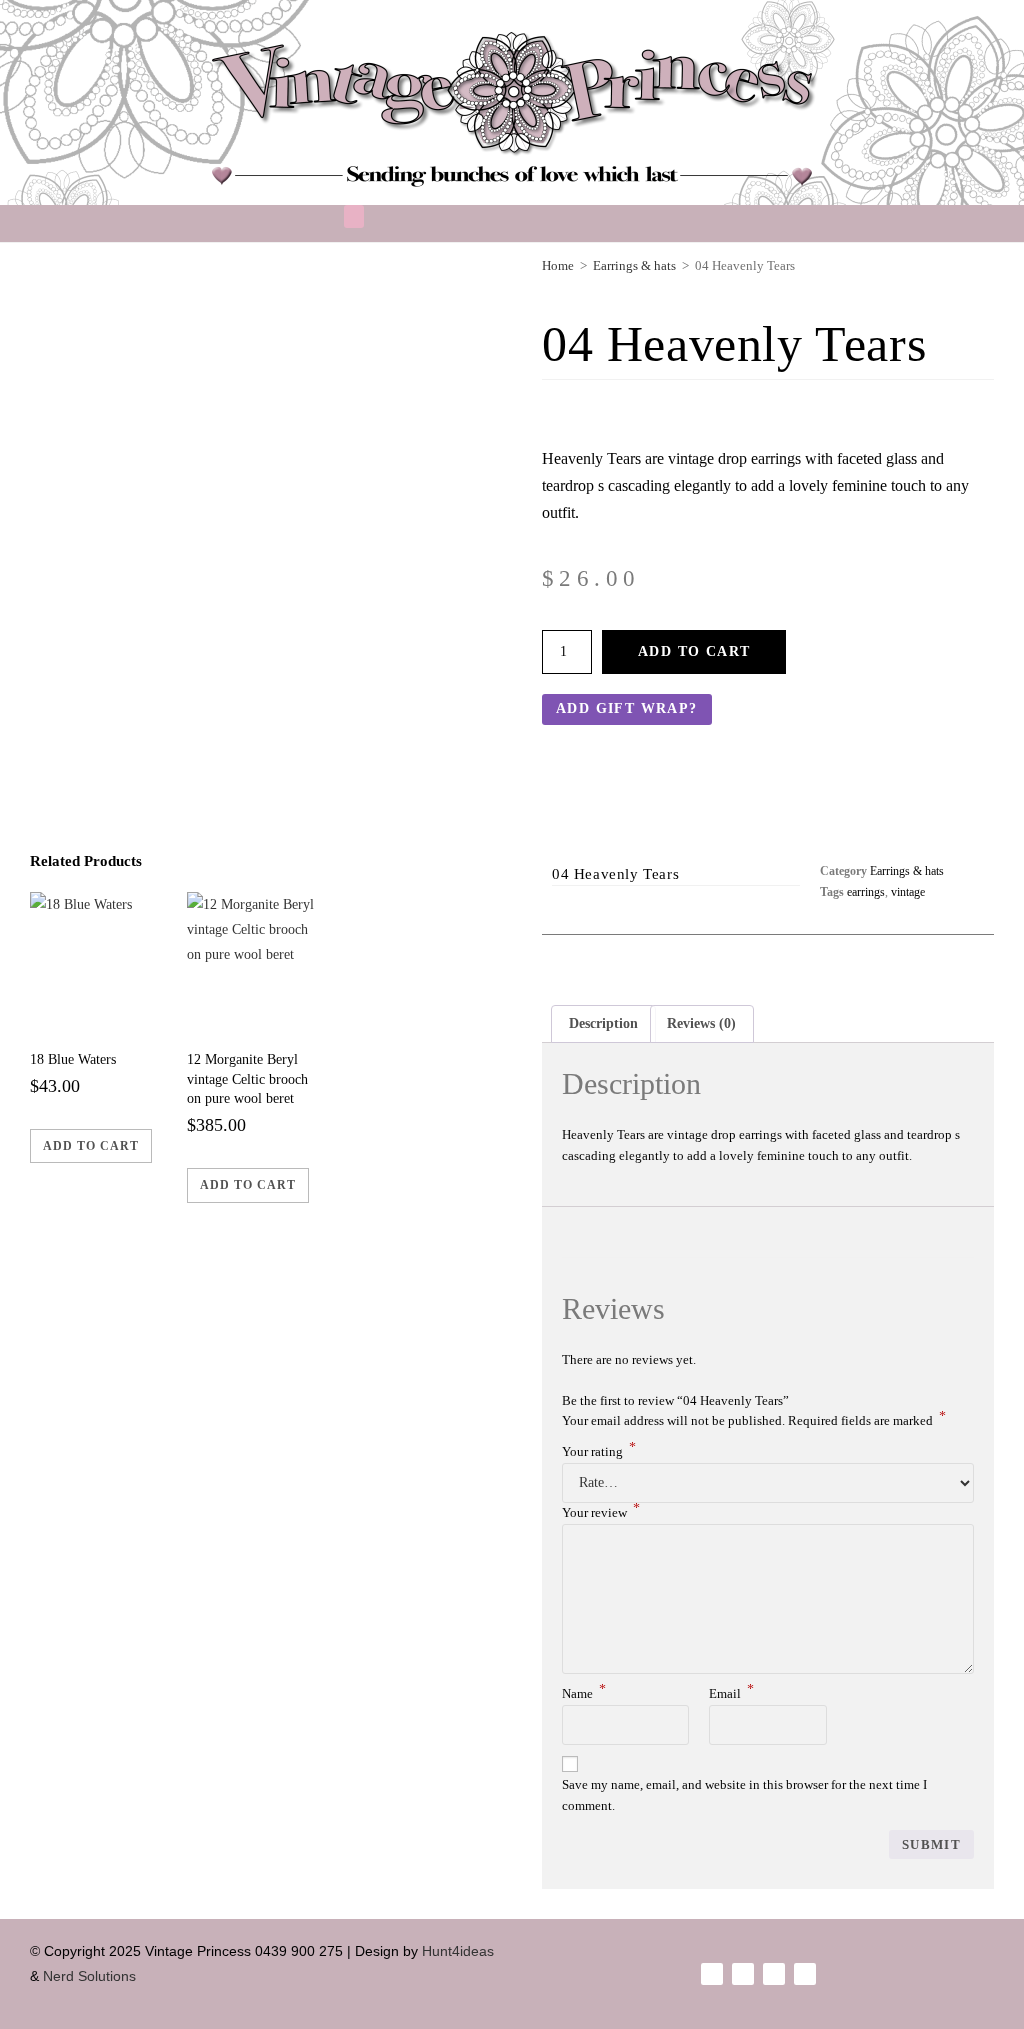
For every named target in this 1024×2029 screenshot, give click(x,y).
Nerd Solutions (91, 1976)
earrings (866, 892)
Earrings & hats (907, 871)
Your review (601, 1512)
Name (584, 1693)
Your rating (599, 1451)
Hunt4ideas (458, 1951)
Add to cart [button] (91, 1146)
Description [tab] (603, 1023)
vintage (908, 892)
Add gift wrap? (627, 708)
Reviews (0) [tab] (701, 1023)
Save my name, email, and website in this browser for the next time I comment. (744, 1795)
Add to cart (694, 651)
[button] (354, 216)
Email (731, 1693)
